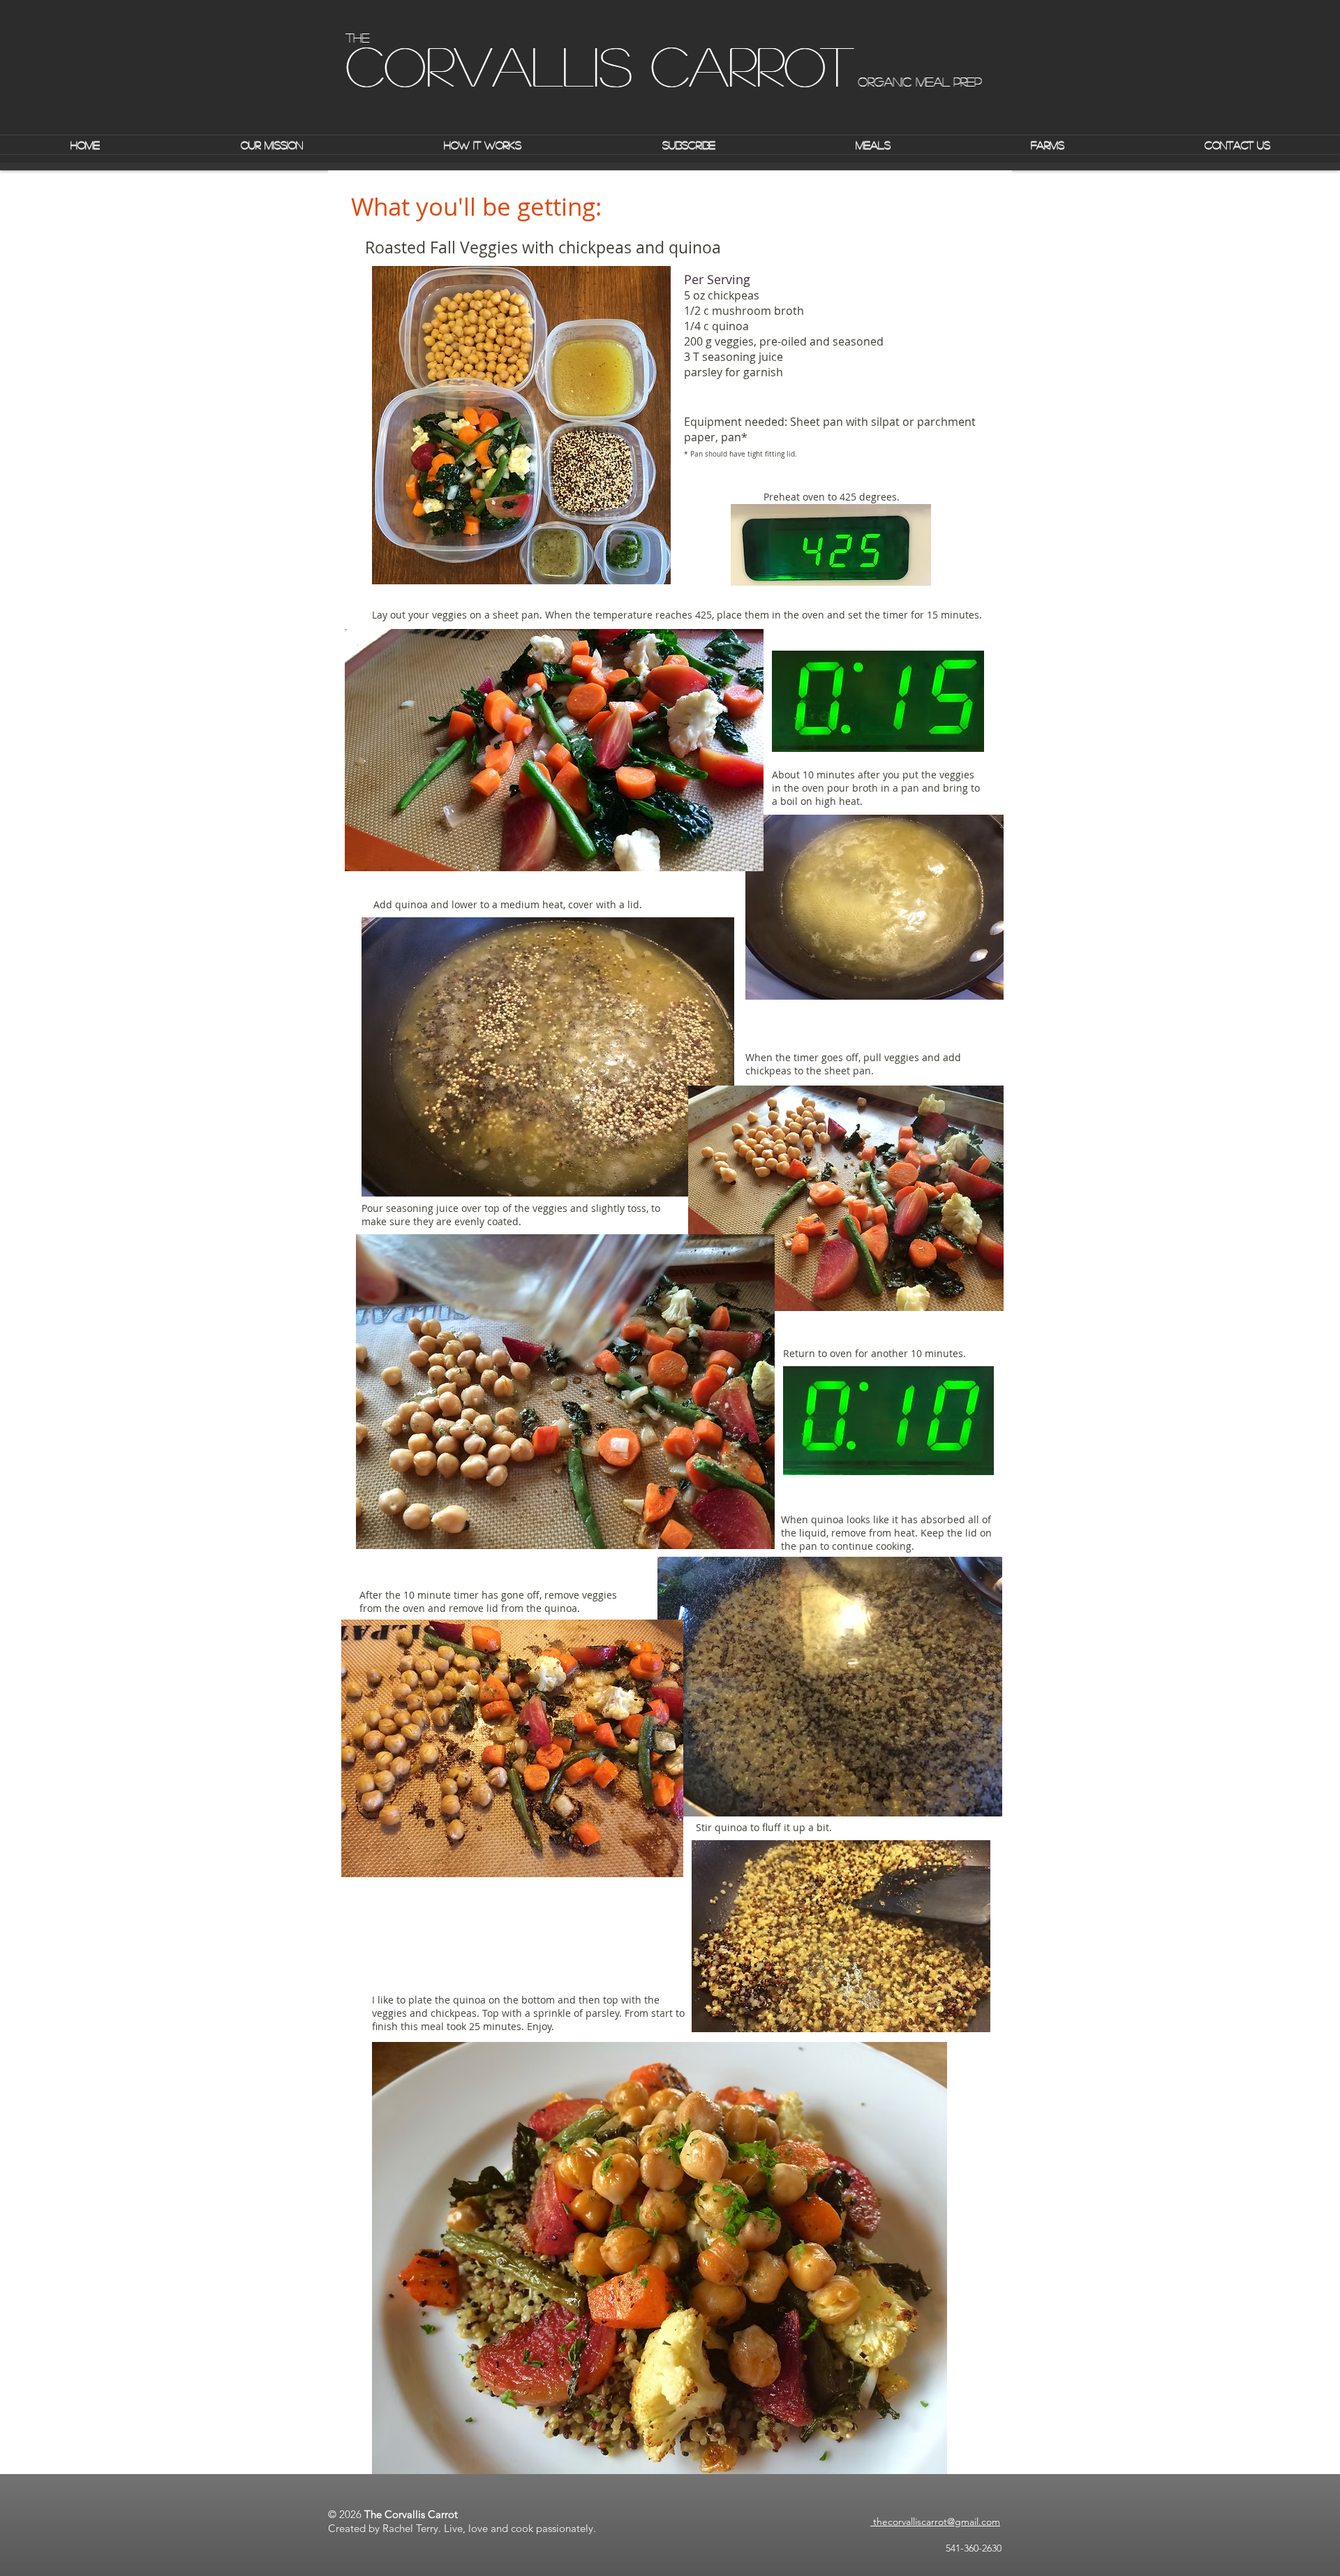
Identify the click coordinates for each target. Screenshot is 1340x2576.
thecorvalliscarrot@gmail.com (935, 2522)
